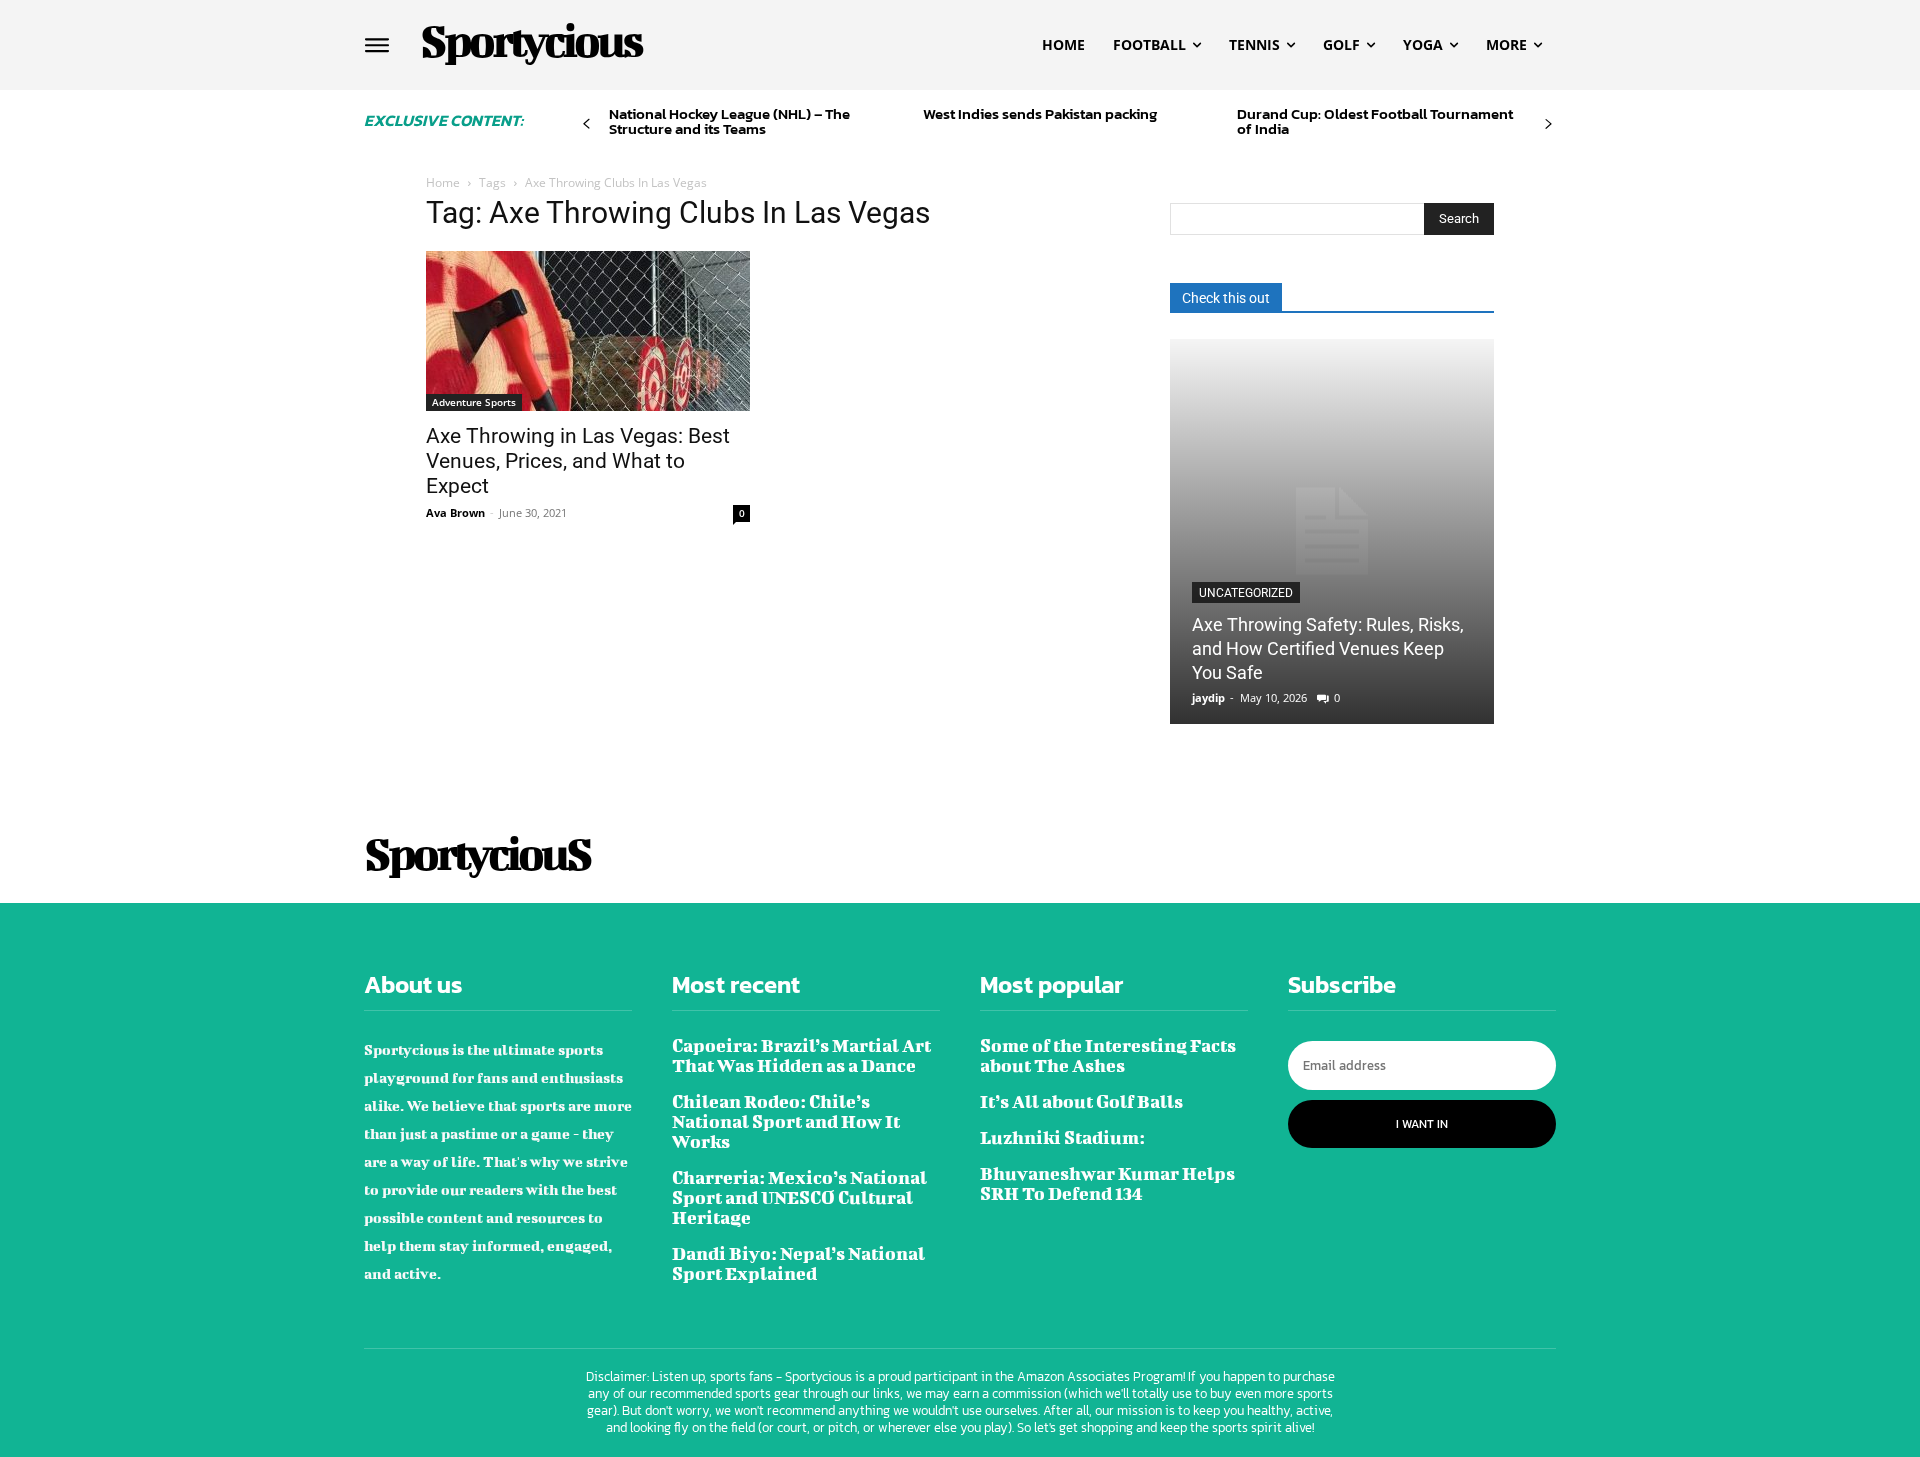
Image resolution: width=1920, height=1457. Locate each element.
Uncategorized (1246, 593)
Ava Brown (455, 512)
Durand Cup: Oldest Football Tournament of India (1375, 121)
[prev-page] (586, 124)
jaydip (1208, 697)
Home (443, 182)
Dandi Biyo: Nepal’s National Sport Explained (798, 1263)
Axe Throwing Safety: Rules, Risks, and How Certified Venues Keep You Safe (1328, 648)
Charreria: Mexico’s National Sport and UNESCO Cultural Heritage (799, 1197)
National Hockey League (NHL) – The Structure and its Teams (729, 121)
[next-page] (1548, 124)
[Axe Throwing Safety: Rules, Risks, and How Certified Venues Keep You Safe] (1332, 531)
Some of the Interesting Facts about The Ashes (1108, 1055)
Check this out (1226, 298)
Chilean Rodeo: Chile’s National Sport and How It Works (786, 1121)
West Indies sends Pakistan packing (1040, 113)
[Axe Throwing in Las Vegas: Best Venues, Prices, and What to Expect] (588, 331)
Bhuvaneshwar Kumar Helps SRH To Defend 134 (1107, 1183)
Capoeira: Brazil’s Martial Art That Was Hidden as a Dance (801, 1055)
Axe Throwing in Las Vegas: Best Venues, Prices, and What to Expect (578, 461)
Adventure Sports (474, 402)
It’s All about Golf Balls (1081, 1101)
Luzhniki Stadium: (1062, 1137)
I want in (1422, 1124)
